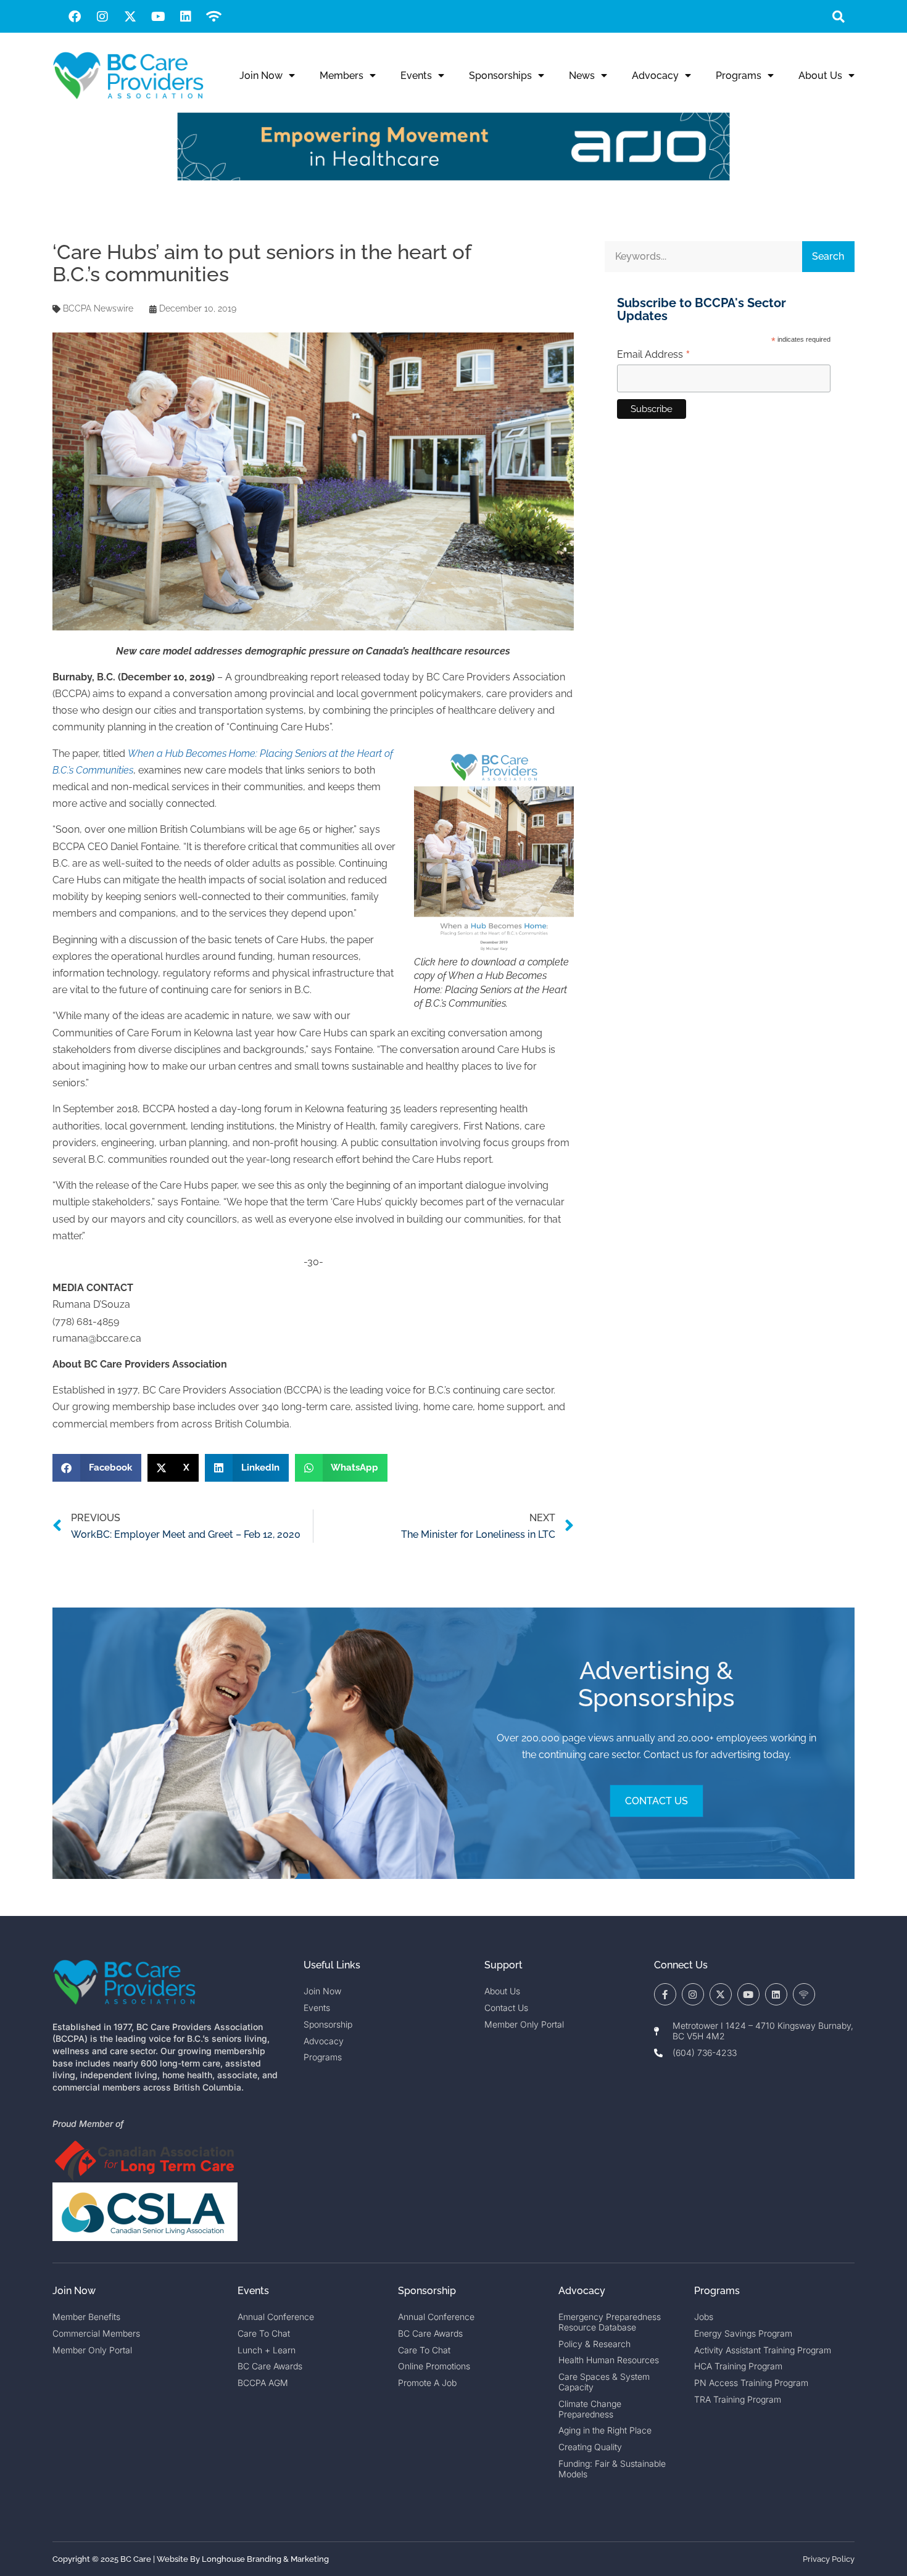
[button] (838, 16)
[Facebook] (75, 17)
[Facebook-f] (665, 1994)
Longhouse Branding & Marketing (265, 2559)
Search (828, 256)
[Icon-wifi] (804, 1994)
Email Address (654, 355)
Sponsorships (500, 76)
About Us (820, 76)
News (582, 76)
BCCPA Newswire (98, 308)
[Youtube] (158, 17)
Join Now (261, 76)
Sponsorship (427, 2291)
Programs (739, 76)
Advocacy (655, 76)
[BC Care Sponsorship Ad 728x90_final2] (453, 177)
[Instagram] (102, 17)
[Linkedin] (186, 17)
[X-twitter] (130, 17)
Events (416, 76)
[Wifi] (213, 17)
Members (342, 76)
